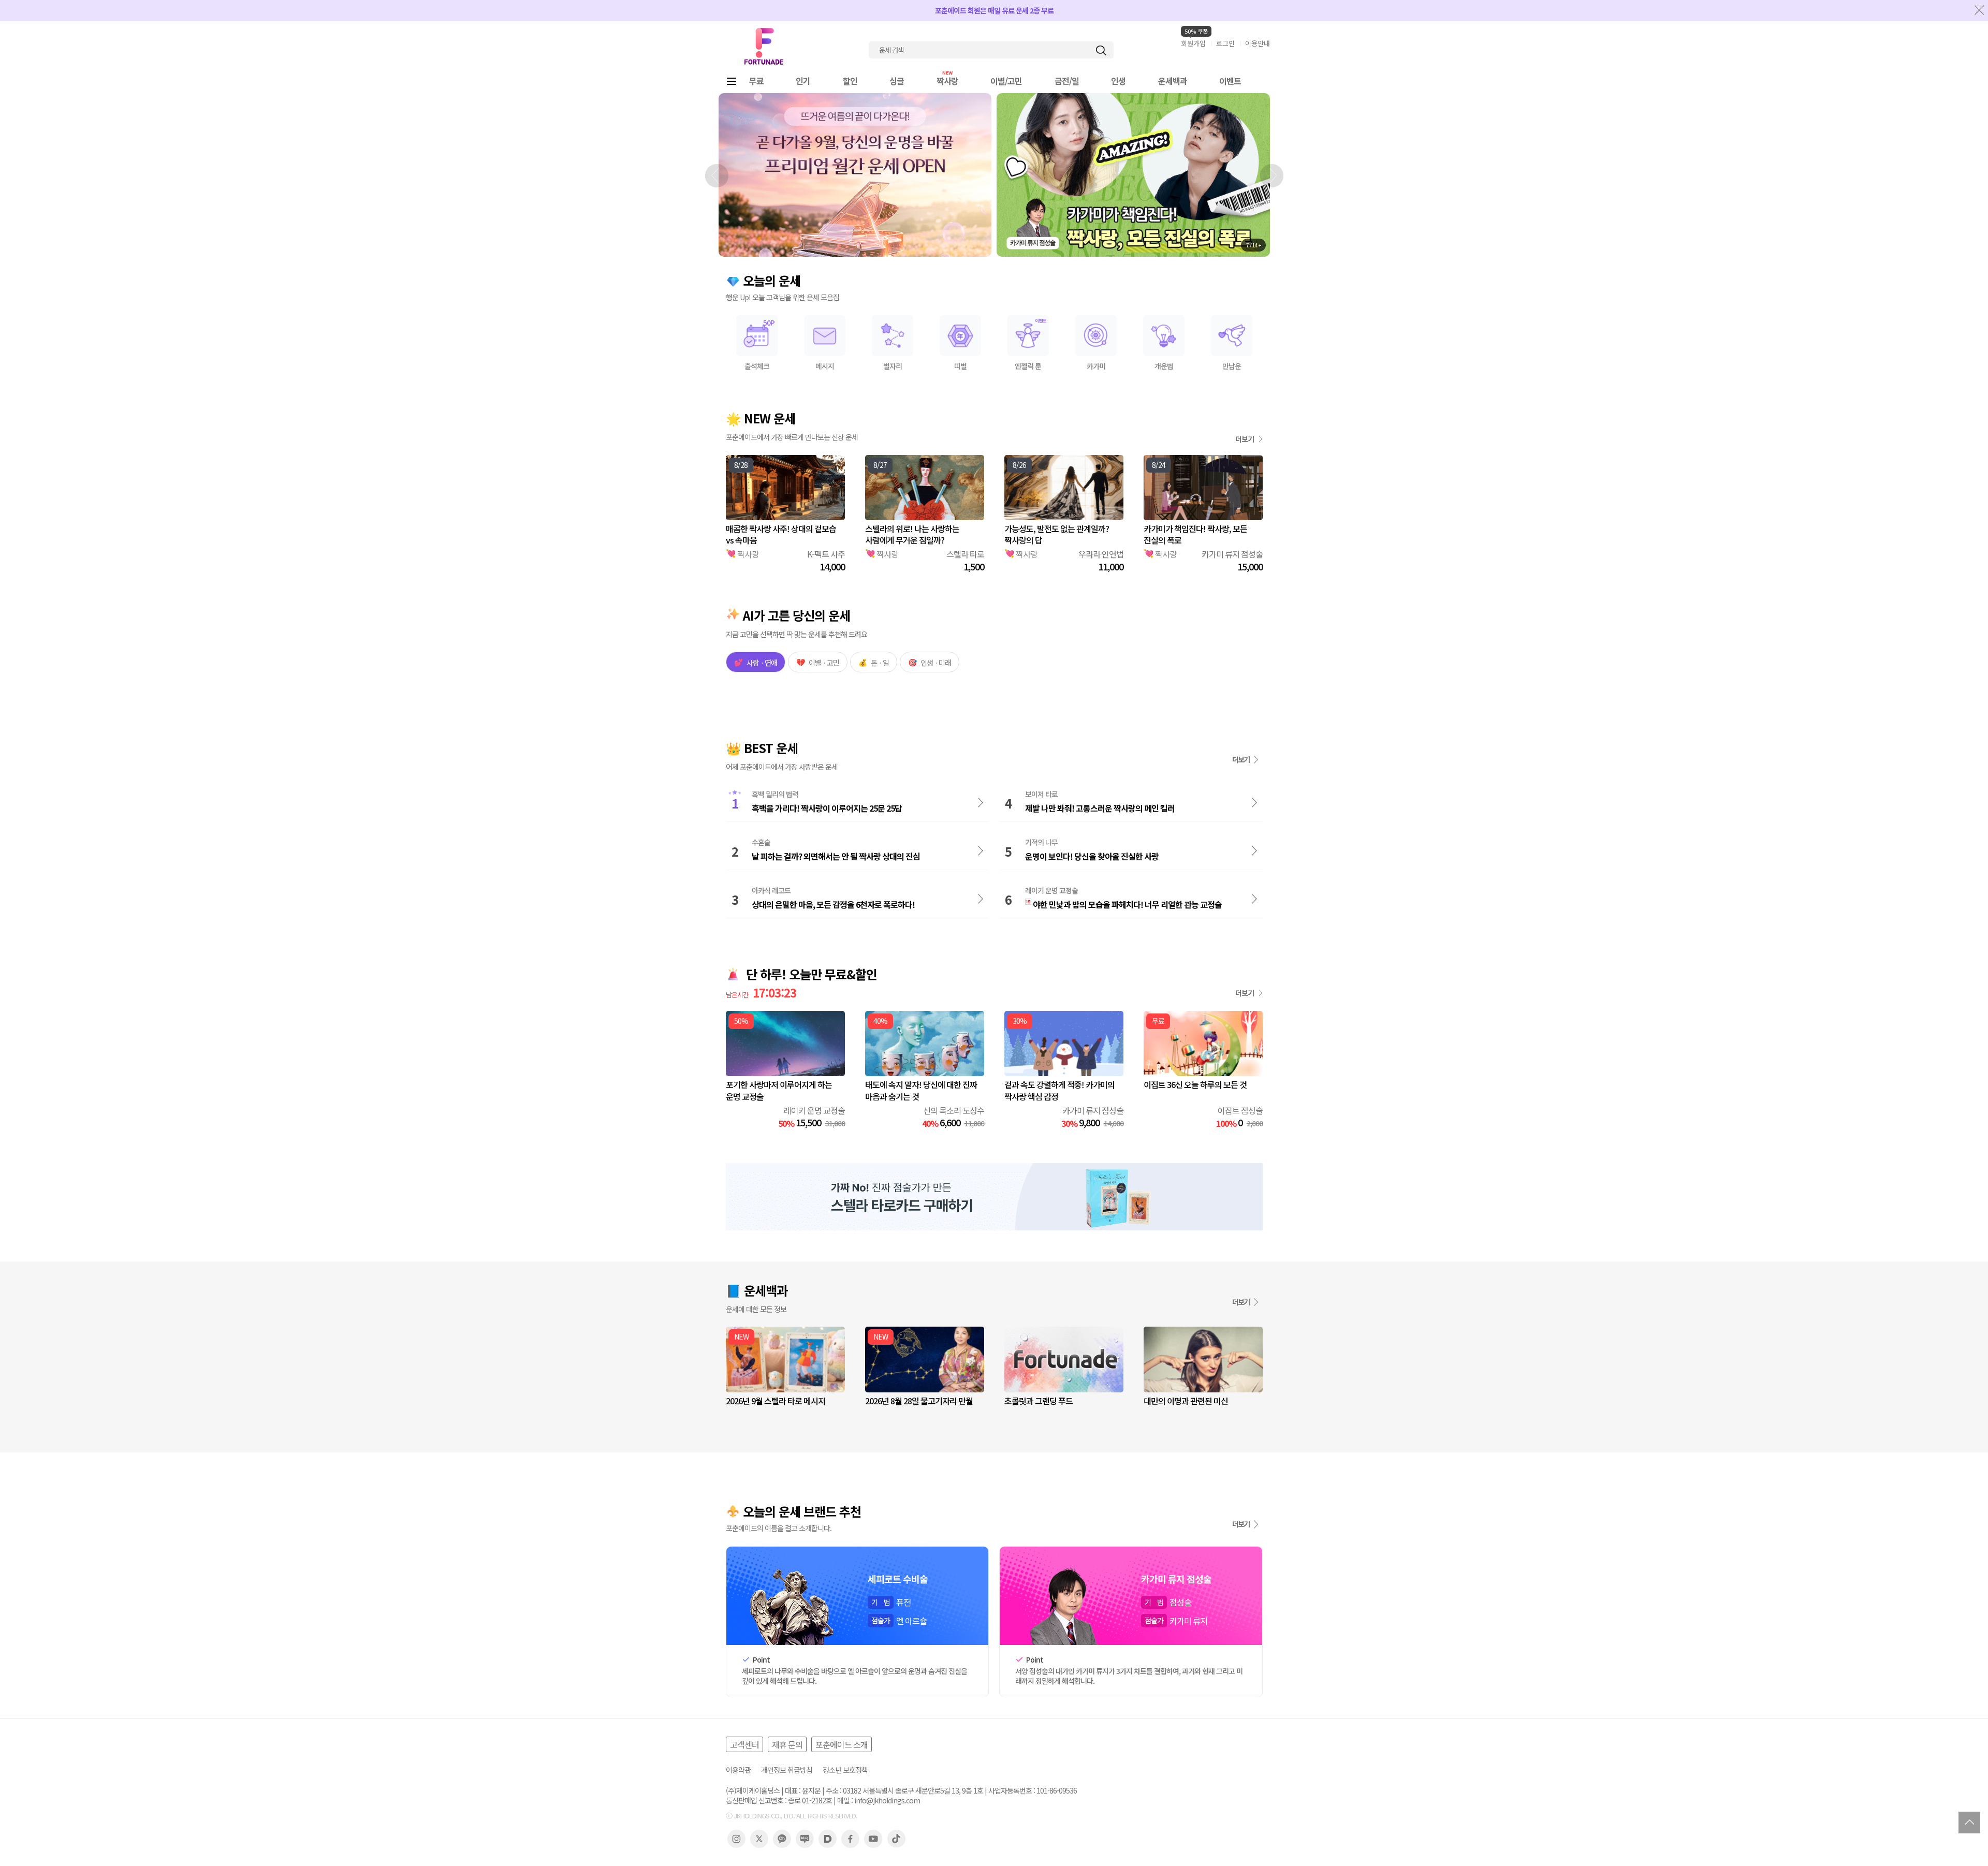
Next (1271, 175)
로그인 (1225, 43)
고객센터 (744, 1744)
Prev (717, 175)
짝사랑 (947, 81)
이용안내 (1258, 43)
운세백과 (1173, 81)
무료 (756, 81)
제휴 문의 (787, 1744)
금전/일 (1067, 81)
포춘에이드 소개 (842, 1744)
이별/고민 (1006, 81)
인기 (803, 81)
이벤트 (1230, 81)
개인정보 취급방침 (787, 1770)
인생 (1118, 81)
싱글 (897, 81)
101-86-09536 (1057, 1791)
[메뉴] (732, 81)
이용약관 (738, 1770)
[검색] (1101, 50)
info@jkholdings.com (887, 1801)
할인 (850, 81)
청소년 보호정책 (845, 1770)
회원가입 (1193, 43)
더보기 (1245, 439)
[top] (1969, 1823)
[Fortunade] (764, 46)
